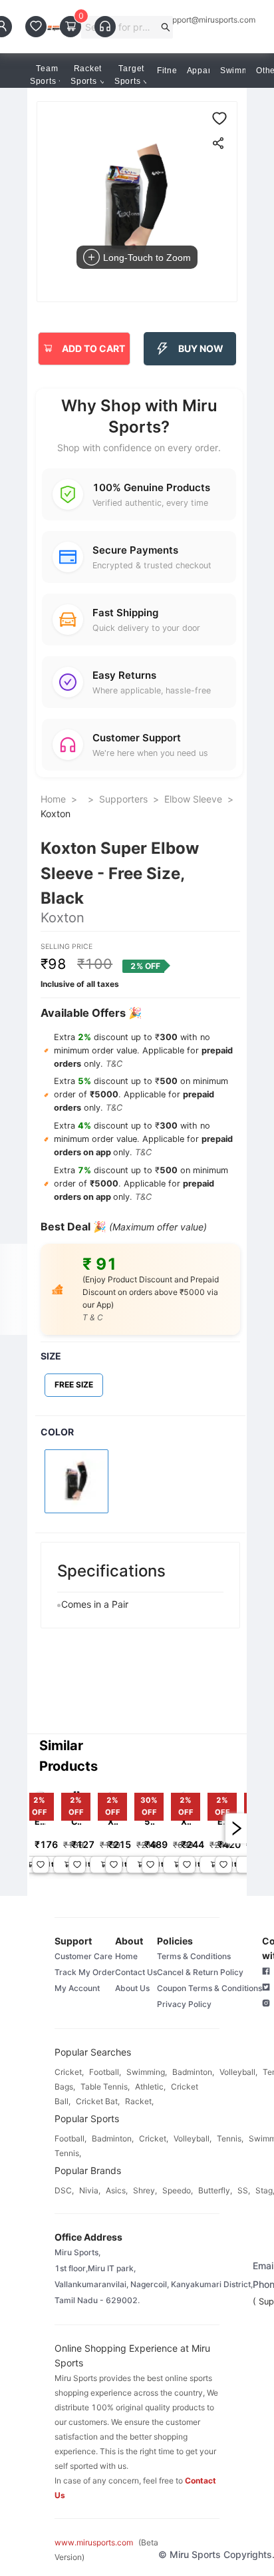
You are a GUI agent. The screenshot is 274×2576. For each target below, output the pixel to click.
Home (53, 799)
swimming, (147, 2072)
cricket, (69, 2072)
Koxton (56, 814)
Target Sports (129, 75)
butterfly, (215, 2190)
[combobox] (121, 27)
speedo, (178, 2190)
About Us (132, 1988)
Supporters (123, 799)
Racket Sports (86, 75)
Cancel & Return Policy (200, 1972)
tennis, (230, 2138)
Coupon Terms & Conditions (209, 1988)
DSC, (64, 2190)
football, (105, 2072)
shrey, (145, 2190)
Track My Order (85, 1972)
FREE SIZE (74, 1384)
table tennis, (105, 2087)
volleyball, (238, 2072)
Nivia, (90, 2190)
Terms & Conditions (194, 1956)
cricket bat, (98, 2101)
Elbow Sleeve (193, 799)
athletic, (150, 2087)
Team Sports (44, 75)
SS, (244, 2190)
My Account (77, 1988)
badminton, (193, 2072)
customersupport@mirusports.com (192, 20)
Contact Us (136, 1972)
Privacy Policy (184, 2004)
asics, (117, 2190)
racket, (139, 2101)
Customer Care (83, 1956)
